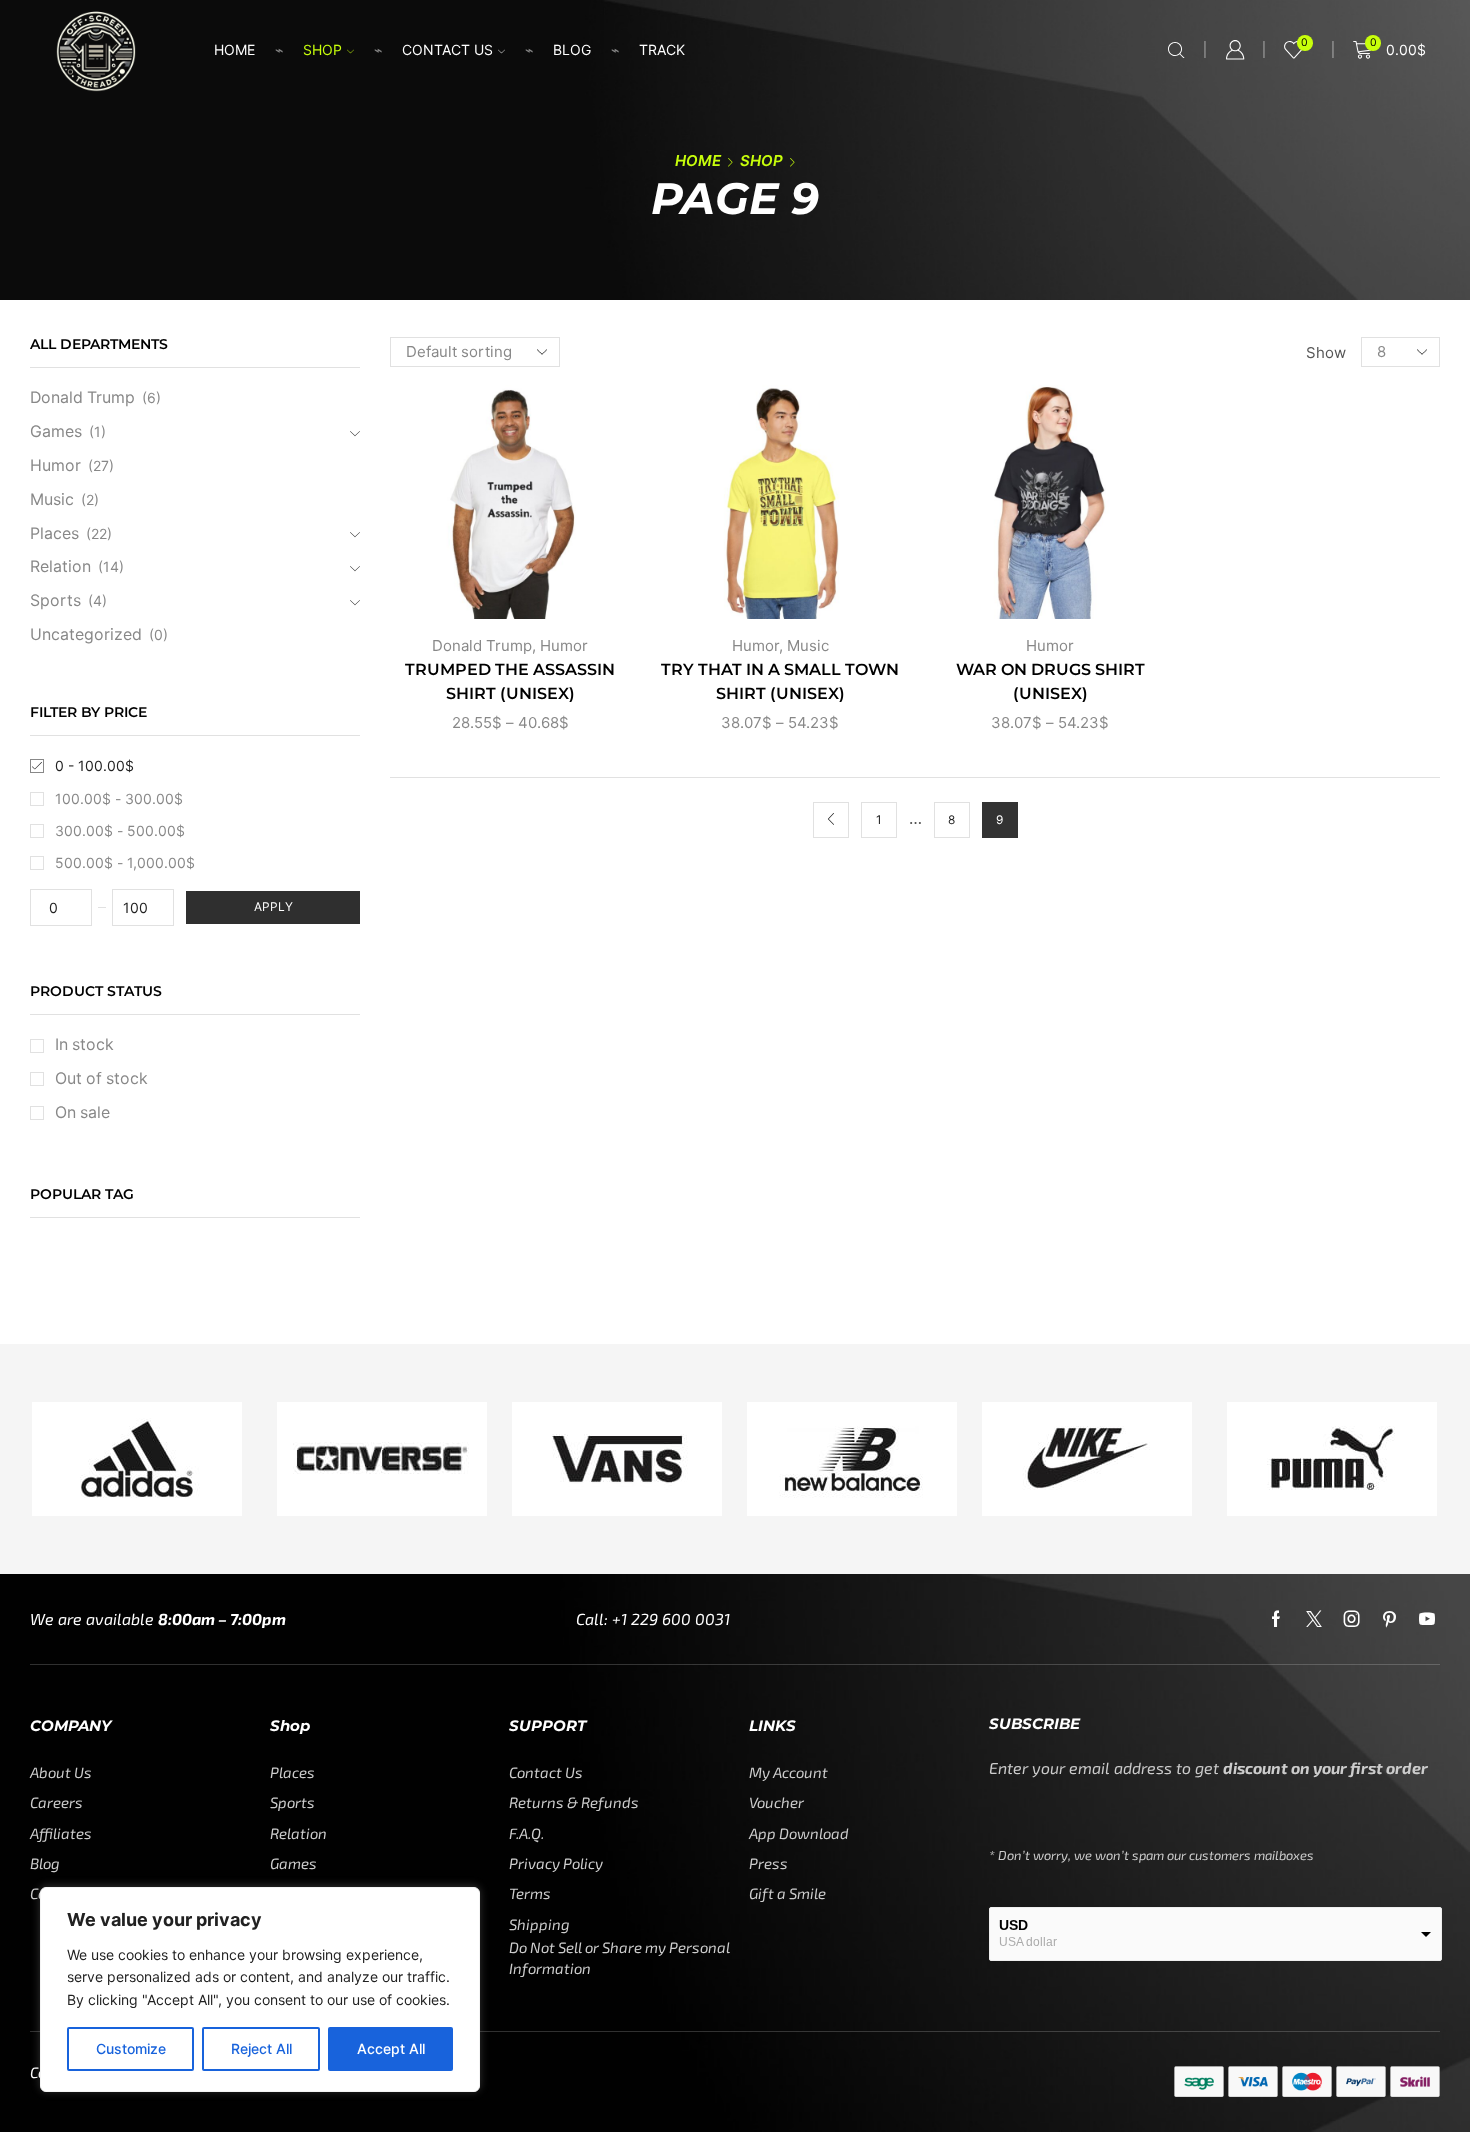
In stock (84, 1044)
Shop (322, 49)
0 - (94, 765)
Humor (564, 645)
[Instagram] (1352, 1619)
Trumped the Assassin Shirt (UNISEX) (510, 681)
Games (56, 431)
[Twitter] (1314, 1619)
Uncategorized (86, 634)
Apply (273, 906)
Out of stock (101, 1078)
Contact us (447, 49)
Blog (572, 49)
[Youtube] (1427, 1619)
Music (808, 645)
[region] (260, 1989)
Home (234, 49)
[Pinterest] (1389, 1619)
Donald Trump (482, 645)
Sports (55, 600)
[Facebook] (1276, 1619)
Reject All (261, 2048)
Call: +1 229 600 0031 (653, 1618)
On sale (82, 1112)
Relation (60, 566)
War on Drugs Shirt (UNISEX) (1050, 681)
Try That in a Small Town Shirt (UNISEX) (780, 681)
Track (662, 49)
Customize (131, 2048)
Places (54, 533)
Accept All (391, 2048)
